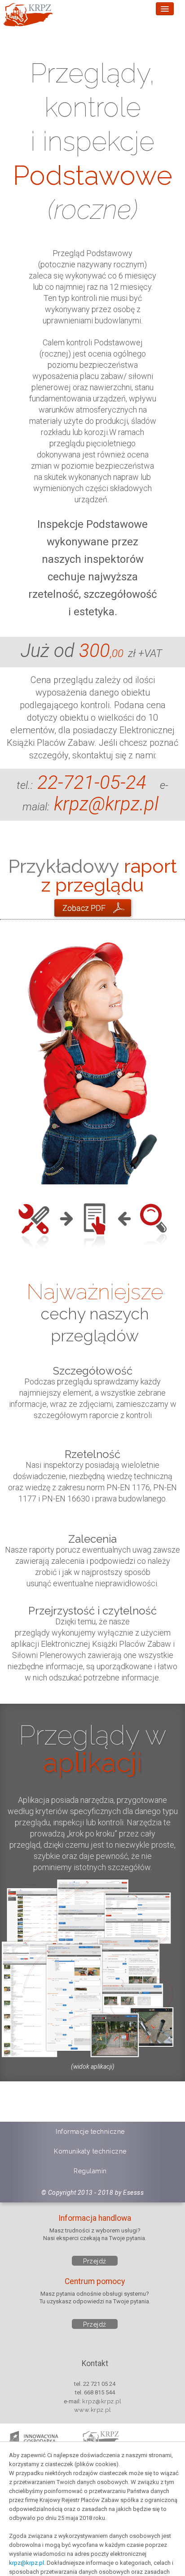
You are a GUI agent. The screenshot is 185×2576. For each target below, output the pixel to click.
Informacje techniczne (90, 2132)
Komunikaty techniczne (90, 2151)
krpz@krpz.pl (26, 2563)
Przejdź (95, 2261)
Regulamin (90, 2171)
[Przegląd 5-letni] (93, 908)
